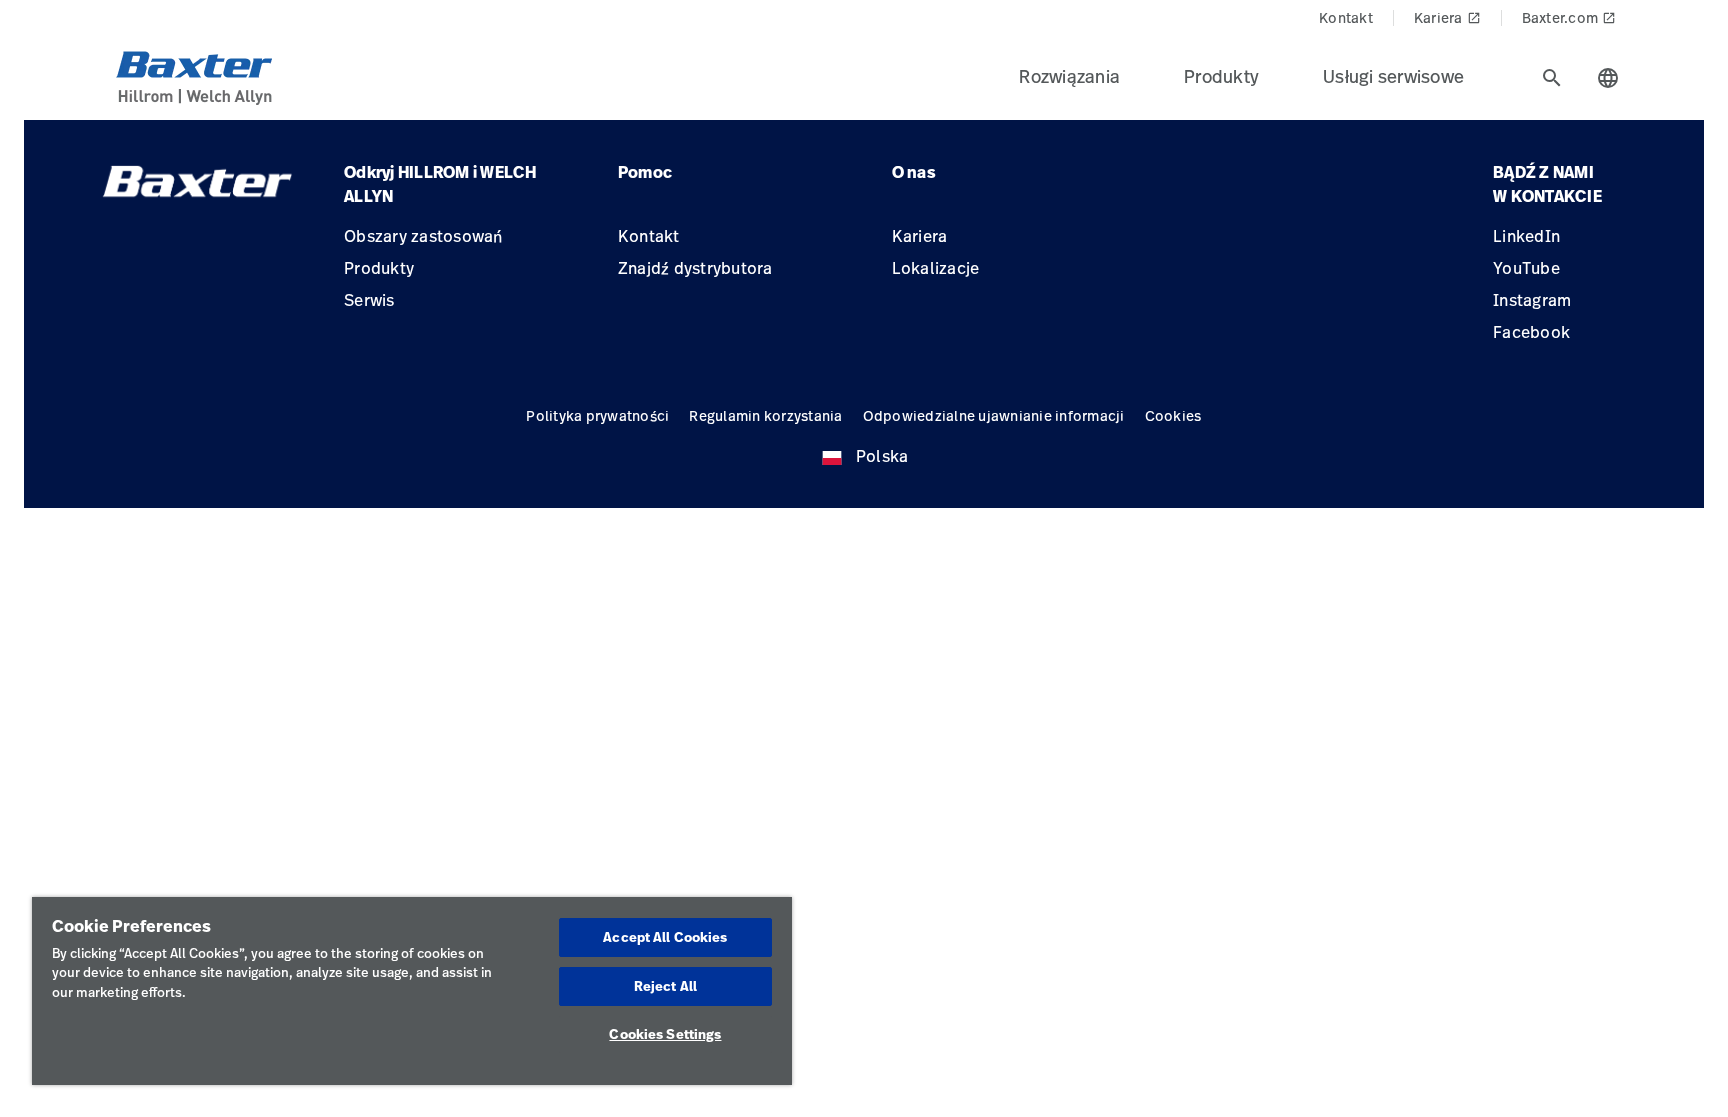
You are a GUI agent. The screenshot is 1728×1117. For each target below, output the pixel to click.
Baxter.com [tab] (1569, 17)
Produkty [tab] (1221, 76)
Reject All (665, 986)
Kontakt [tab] (1346, 17)
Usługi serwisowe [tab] (1393, 76)
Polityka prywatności (597, 415)
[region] (412, 991)
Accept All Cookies (665, 937)
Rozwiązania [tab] (1069, 76)
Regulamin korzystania (765, 415)
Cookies (1173, 415)
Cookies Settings (665, 1034)
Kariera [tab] (1447, 17)
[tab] (1552, 78)
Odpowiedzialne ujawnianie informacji (994, 415)
